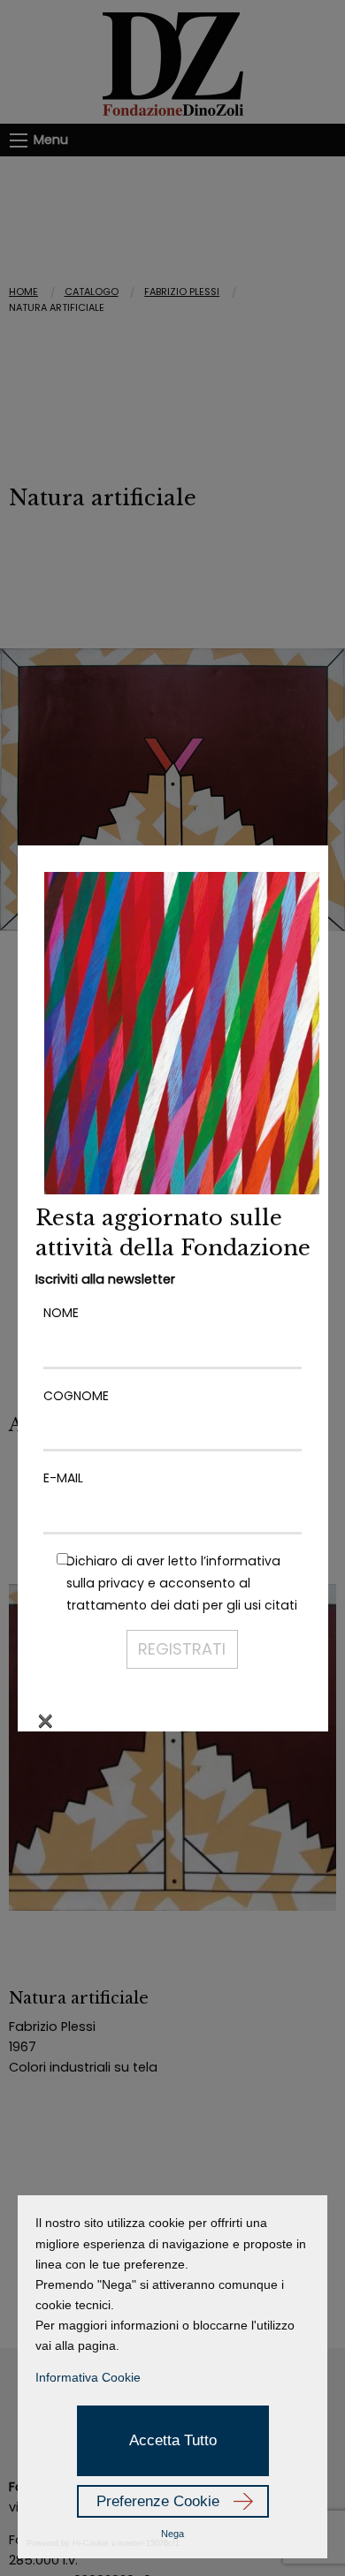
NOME (61, 1313)
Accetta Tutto (173, 2440)
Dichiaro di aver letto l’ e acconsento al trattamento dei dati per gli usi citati (182, 1583)
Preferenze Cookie (158, 2501)
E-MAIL (63, 1478)
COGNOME (76, 1396)
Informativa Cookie (88, 2377)
